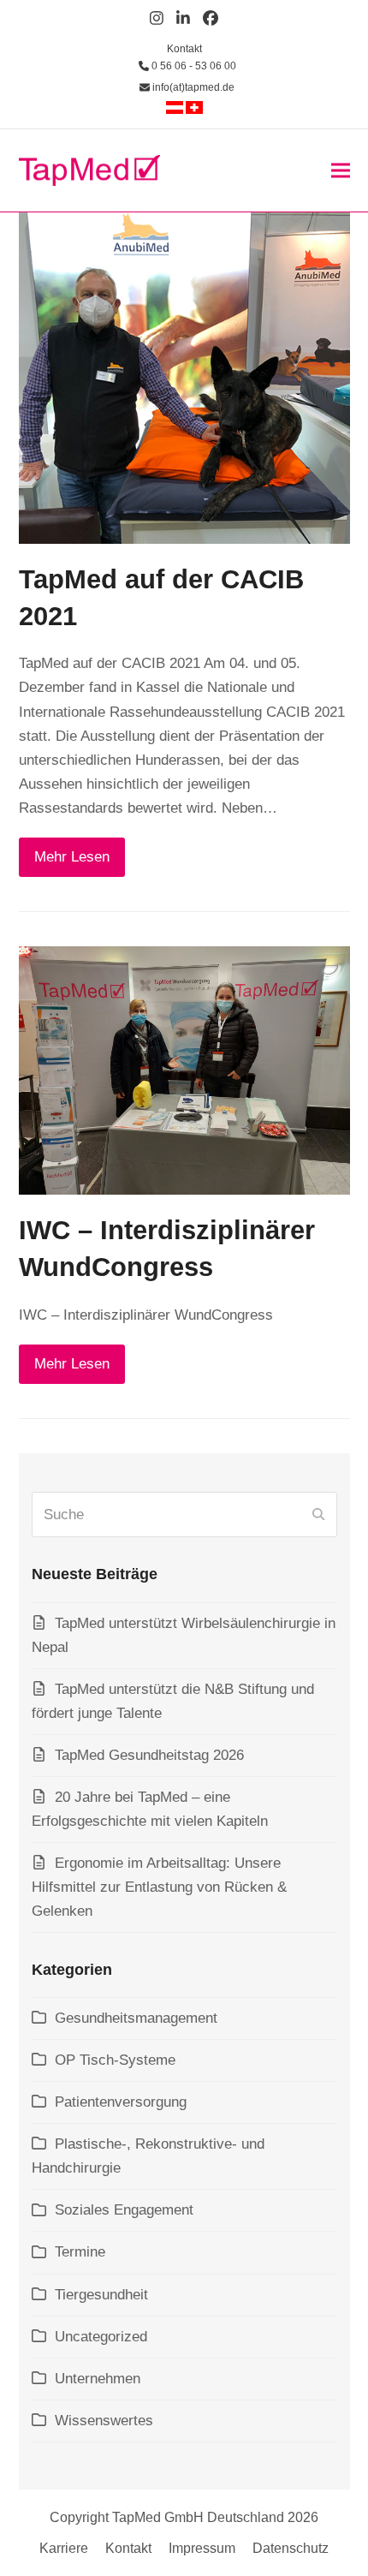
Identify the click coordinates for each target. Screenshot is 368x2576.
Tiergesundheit (101, 2295)
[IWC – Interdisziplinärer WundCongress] (184, 1070)
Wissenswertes (104, 2421)
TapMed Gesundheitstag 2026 (149, 1755)
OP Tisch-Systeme (115, 2060)
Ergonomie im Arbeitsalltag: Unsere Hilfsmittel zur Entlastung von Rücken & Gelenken (159, 1887)
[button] (341, 170)
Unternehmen (98, 2379)
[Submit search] (318, 1515)
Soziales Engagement (124, 2210)
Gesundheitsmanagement (136, 2018)
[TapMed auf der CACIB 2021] (184, 377)
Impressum (202, 2548)
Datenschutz (291, 2548)
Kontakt (184, 49)
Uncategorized (101, 2337)
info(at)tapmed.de (192, 87)
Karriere (64, 2548)
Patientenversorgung (121, 2102)
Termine (80, 2252)
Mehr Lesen (72, 857)
